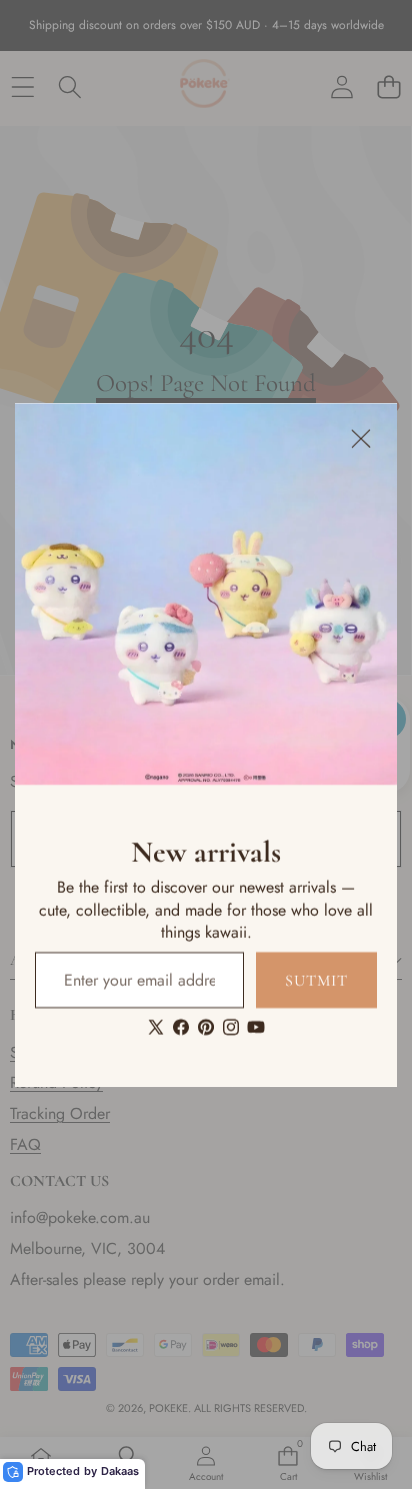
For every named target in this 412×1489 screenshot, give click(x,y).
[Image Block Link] (206, 594)
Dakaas (120, 1471)
